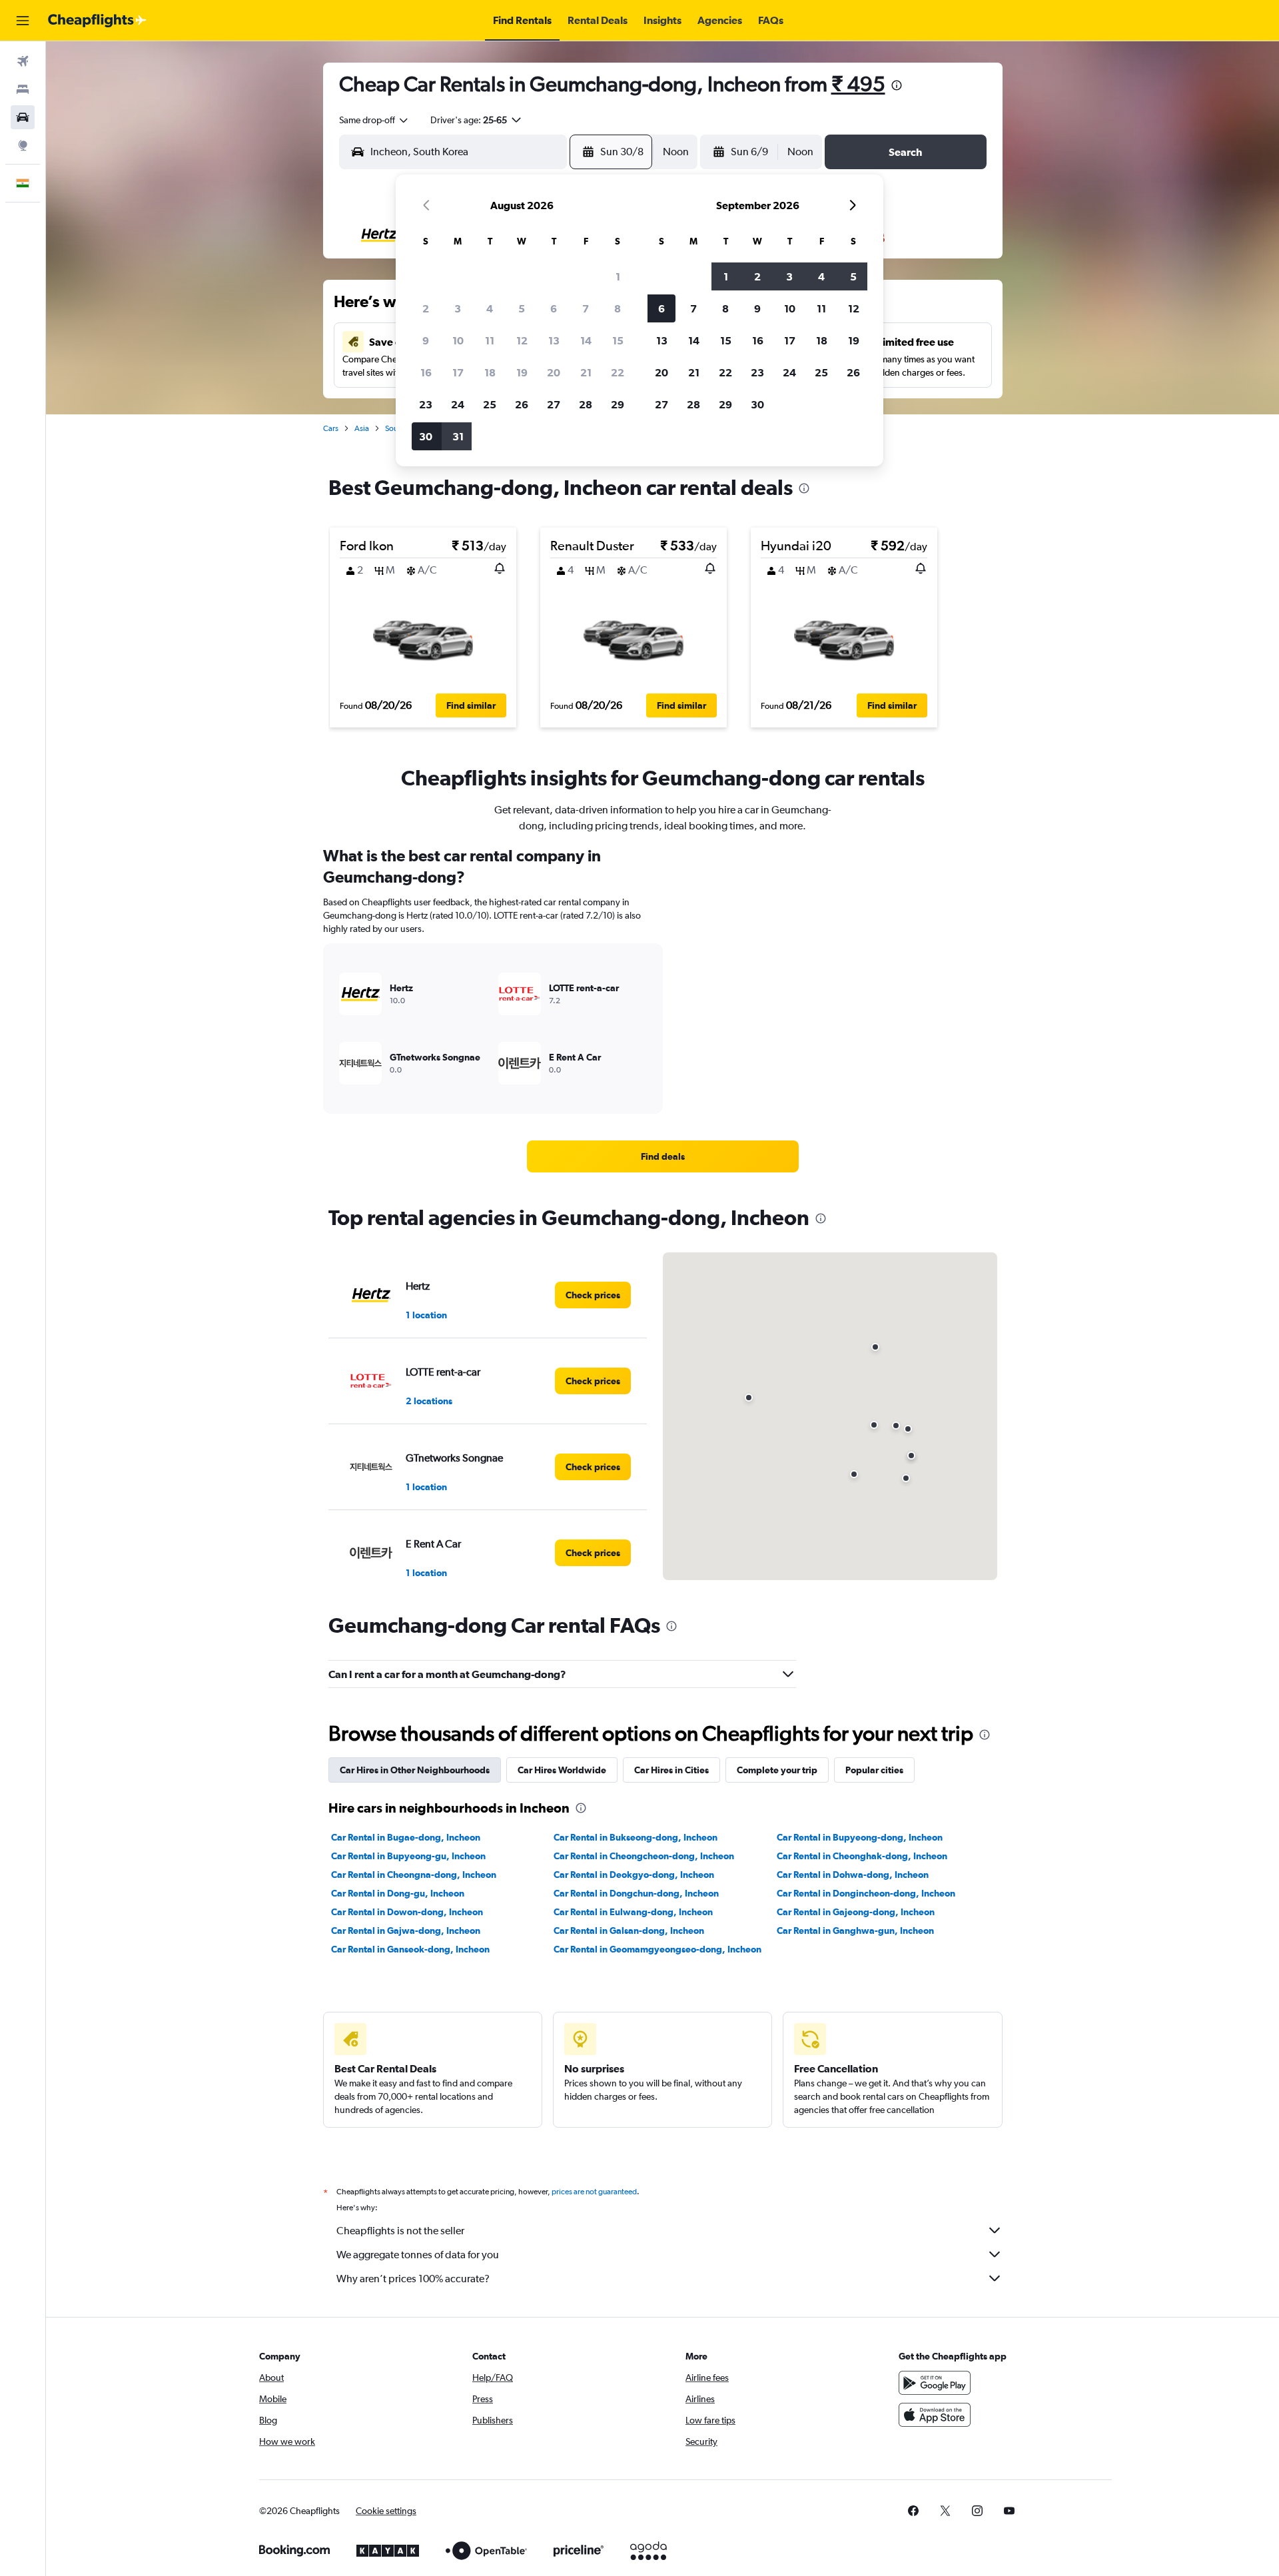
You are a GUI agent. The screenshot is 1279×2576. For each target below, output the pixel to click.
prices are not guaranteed (594, 2192)
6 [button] (554, 308)
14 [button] (586, 340)
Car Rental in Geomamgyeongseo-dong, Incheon (657, 1949)
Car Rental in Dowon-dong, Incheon (407, 1912)
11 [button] (490, 340)
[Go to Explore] (23, 145)
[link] (663, 1156)
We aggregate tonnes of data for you (418, 2255)
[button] (23, 21)
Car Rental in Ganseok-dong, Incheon (410, 1949)
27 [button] (554, 404)
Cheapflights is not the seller (400, 2231)
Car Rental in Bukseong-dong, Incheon (636, 1837)
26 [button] (522, 404)
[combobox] (374, 120)
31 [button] (458, 436)
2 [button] (426, 308)
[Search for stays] (23, 89)
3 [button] (458, 308)
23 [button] (426, 404)
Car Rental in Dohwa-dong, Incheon (853, 1875)
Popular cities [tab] (874, 1770)
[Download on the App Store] (935, 2415)
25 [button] (490, 404)
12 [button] (522, 340)
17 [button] (458, 372)
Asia (362, 428)
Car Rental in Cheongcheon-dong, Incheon (644, 1856)
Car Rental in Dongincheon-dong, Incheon (866, 1893)
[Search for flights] (23, 61)
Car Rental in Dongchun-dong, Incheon (636, 1893)
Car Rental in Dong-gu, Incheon (398, 1893)
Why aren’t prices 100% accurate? (413, 2279)
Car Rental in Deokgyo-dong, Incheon (634, 1875)
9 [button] (426, 340)
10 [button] (458, 340)
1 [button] (618, 276)
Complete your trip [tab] (777, 1770)
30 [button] (426, 436)
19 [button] (522, 372)
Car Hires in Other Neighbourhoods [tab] (415, 1770)
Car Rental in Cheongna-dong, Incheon (414, 1875)
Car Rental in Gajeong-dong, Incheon (856, 1912)
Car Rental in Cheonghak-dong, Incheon (862, 1856)
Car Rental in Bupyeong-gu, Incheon (408, 1856)
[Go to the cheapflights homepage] (97, 21)
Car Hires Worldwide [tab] (562, 1770)
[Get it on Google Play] (935, 2383)
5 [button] (522, 308)
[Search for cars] (23, 117)
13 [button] (554, 340)
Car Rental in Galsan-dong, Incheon (629, 1931)
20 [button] (554, 372)
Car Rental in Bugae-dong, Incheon (406, 1837)
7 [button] (586, 308)
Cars (331, 428)
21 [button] (586, 372)
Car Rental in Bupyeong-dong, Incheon (860, 1837)
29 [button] (618, 404)
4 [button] (490, 308)
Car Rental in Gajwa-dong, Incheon (406, 1931)
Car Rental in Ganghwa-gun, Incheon (855, 1931)
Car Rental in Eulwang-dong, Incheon (633, 1912)
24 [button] (458, 404)
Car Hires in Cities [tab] (671, 1770)
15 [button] (618, 340)
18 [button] (490, 372)
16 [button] (426, 372)
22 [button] (618, 372)
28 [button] (586, 404)
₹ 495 (858, 84)
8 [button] (618, 308)
